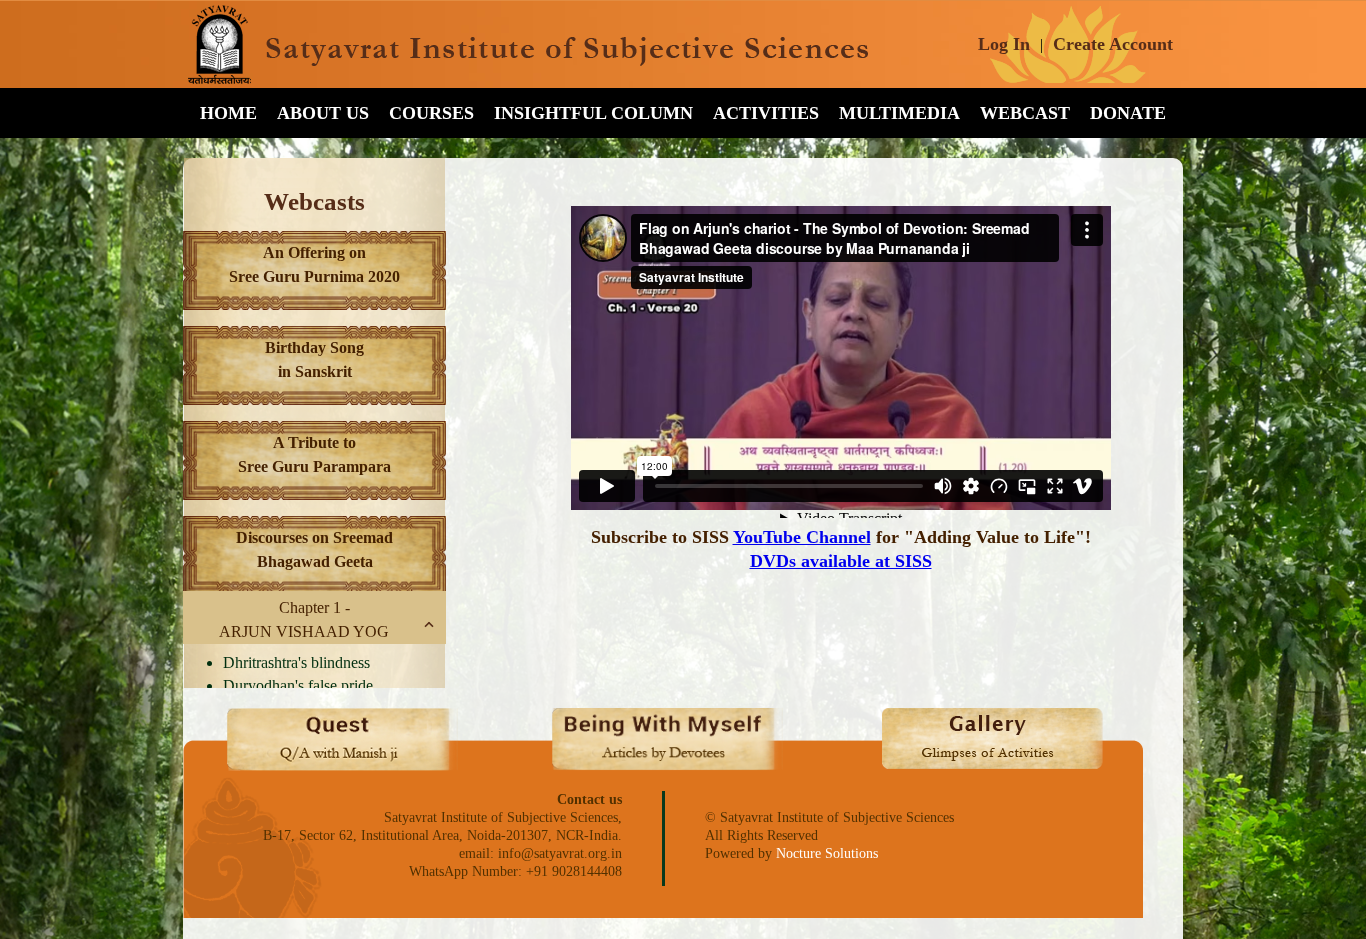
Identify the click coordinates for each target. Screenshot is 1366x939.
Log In (1004, 44)
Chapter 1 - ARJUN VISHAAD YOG (304, 619)
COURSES (431, 113)
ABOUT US (323, 113)
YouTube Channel (802, 537)
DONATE (1128, 113)
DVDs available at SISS (841, 561)
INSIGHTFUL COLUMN (593, 113)
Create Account (1113, 44)
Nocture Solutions (827, 853)
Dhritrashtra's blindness (296, 662)
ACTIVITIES (766, 113)
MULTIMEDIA (899, 113)
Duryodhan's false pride (298, 685)
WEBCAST (1025, 113)
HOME (228, 113)
